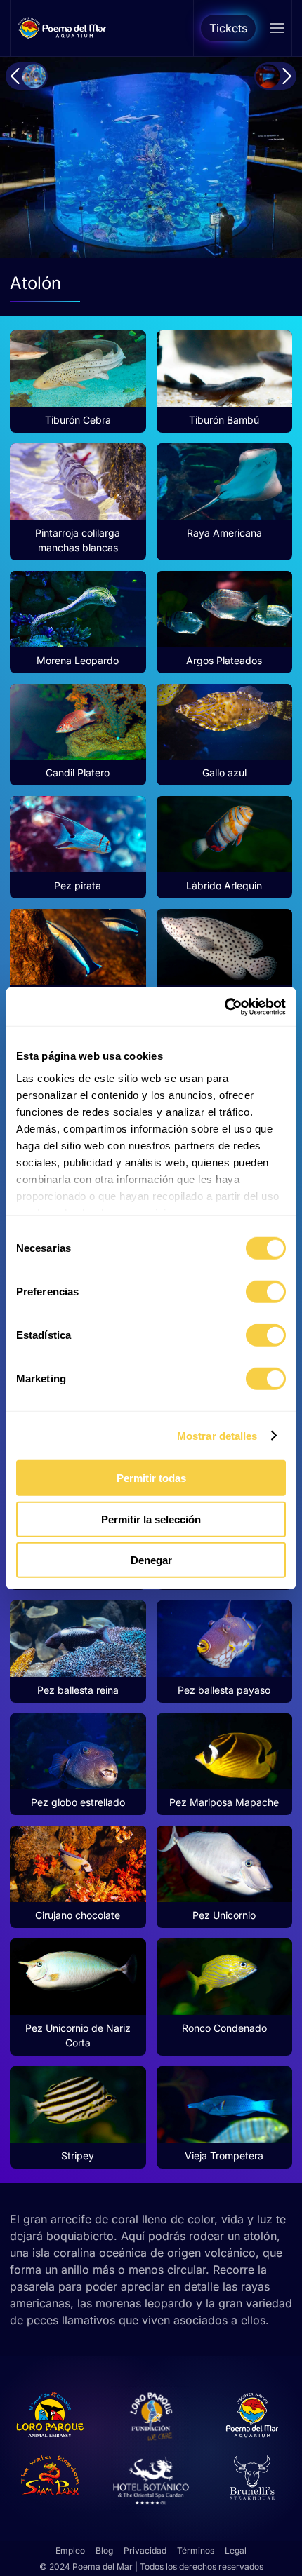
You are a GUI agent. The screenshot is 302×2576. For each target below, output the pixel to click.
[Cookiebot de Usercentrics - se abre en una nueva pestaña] (224, 1006)
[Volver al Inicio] (63, 28)
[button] (277, 28)
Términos (196, 2550)
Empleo (70, 2550)
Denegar (151, 1560)
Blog (104, 2550)
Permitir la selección (151, 1519)
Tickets (228, 28)
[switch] (266, 1292)
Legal (236, 2550)
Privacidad (145, 2550)
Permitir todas (151, 1478)
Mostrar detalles (217, 1435)
